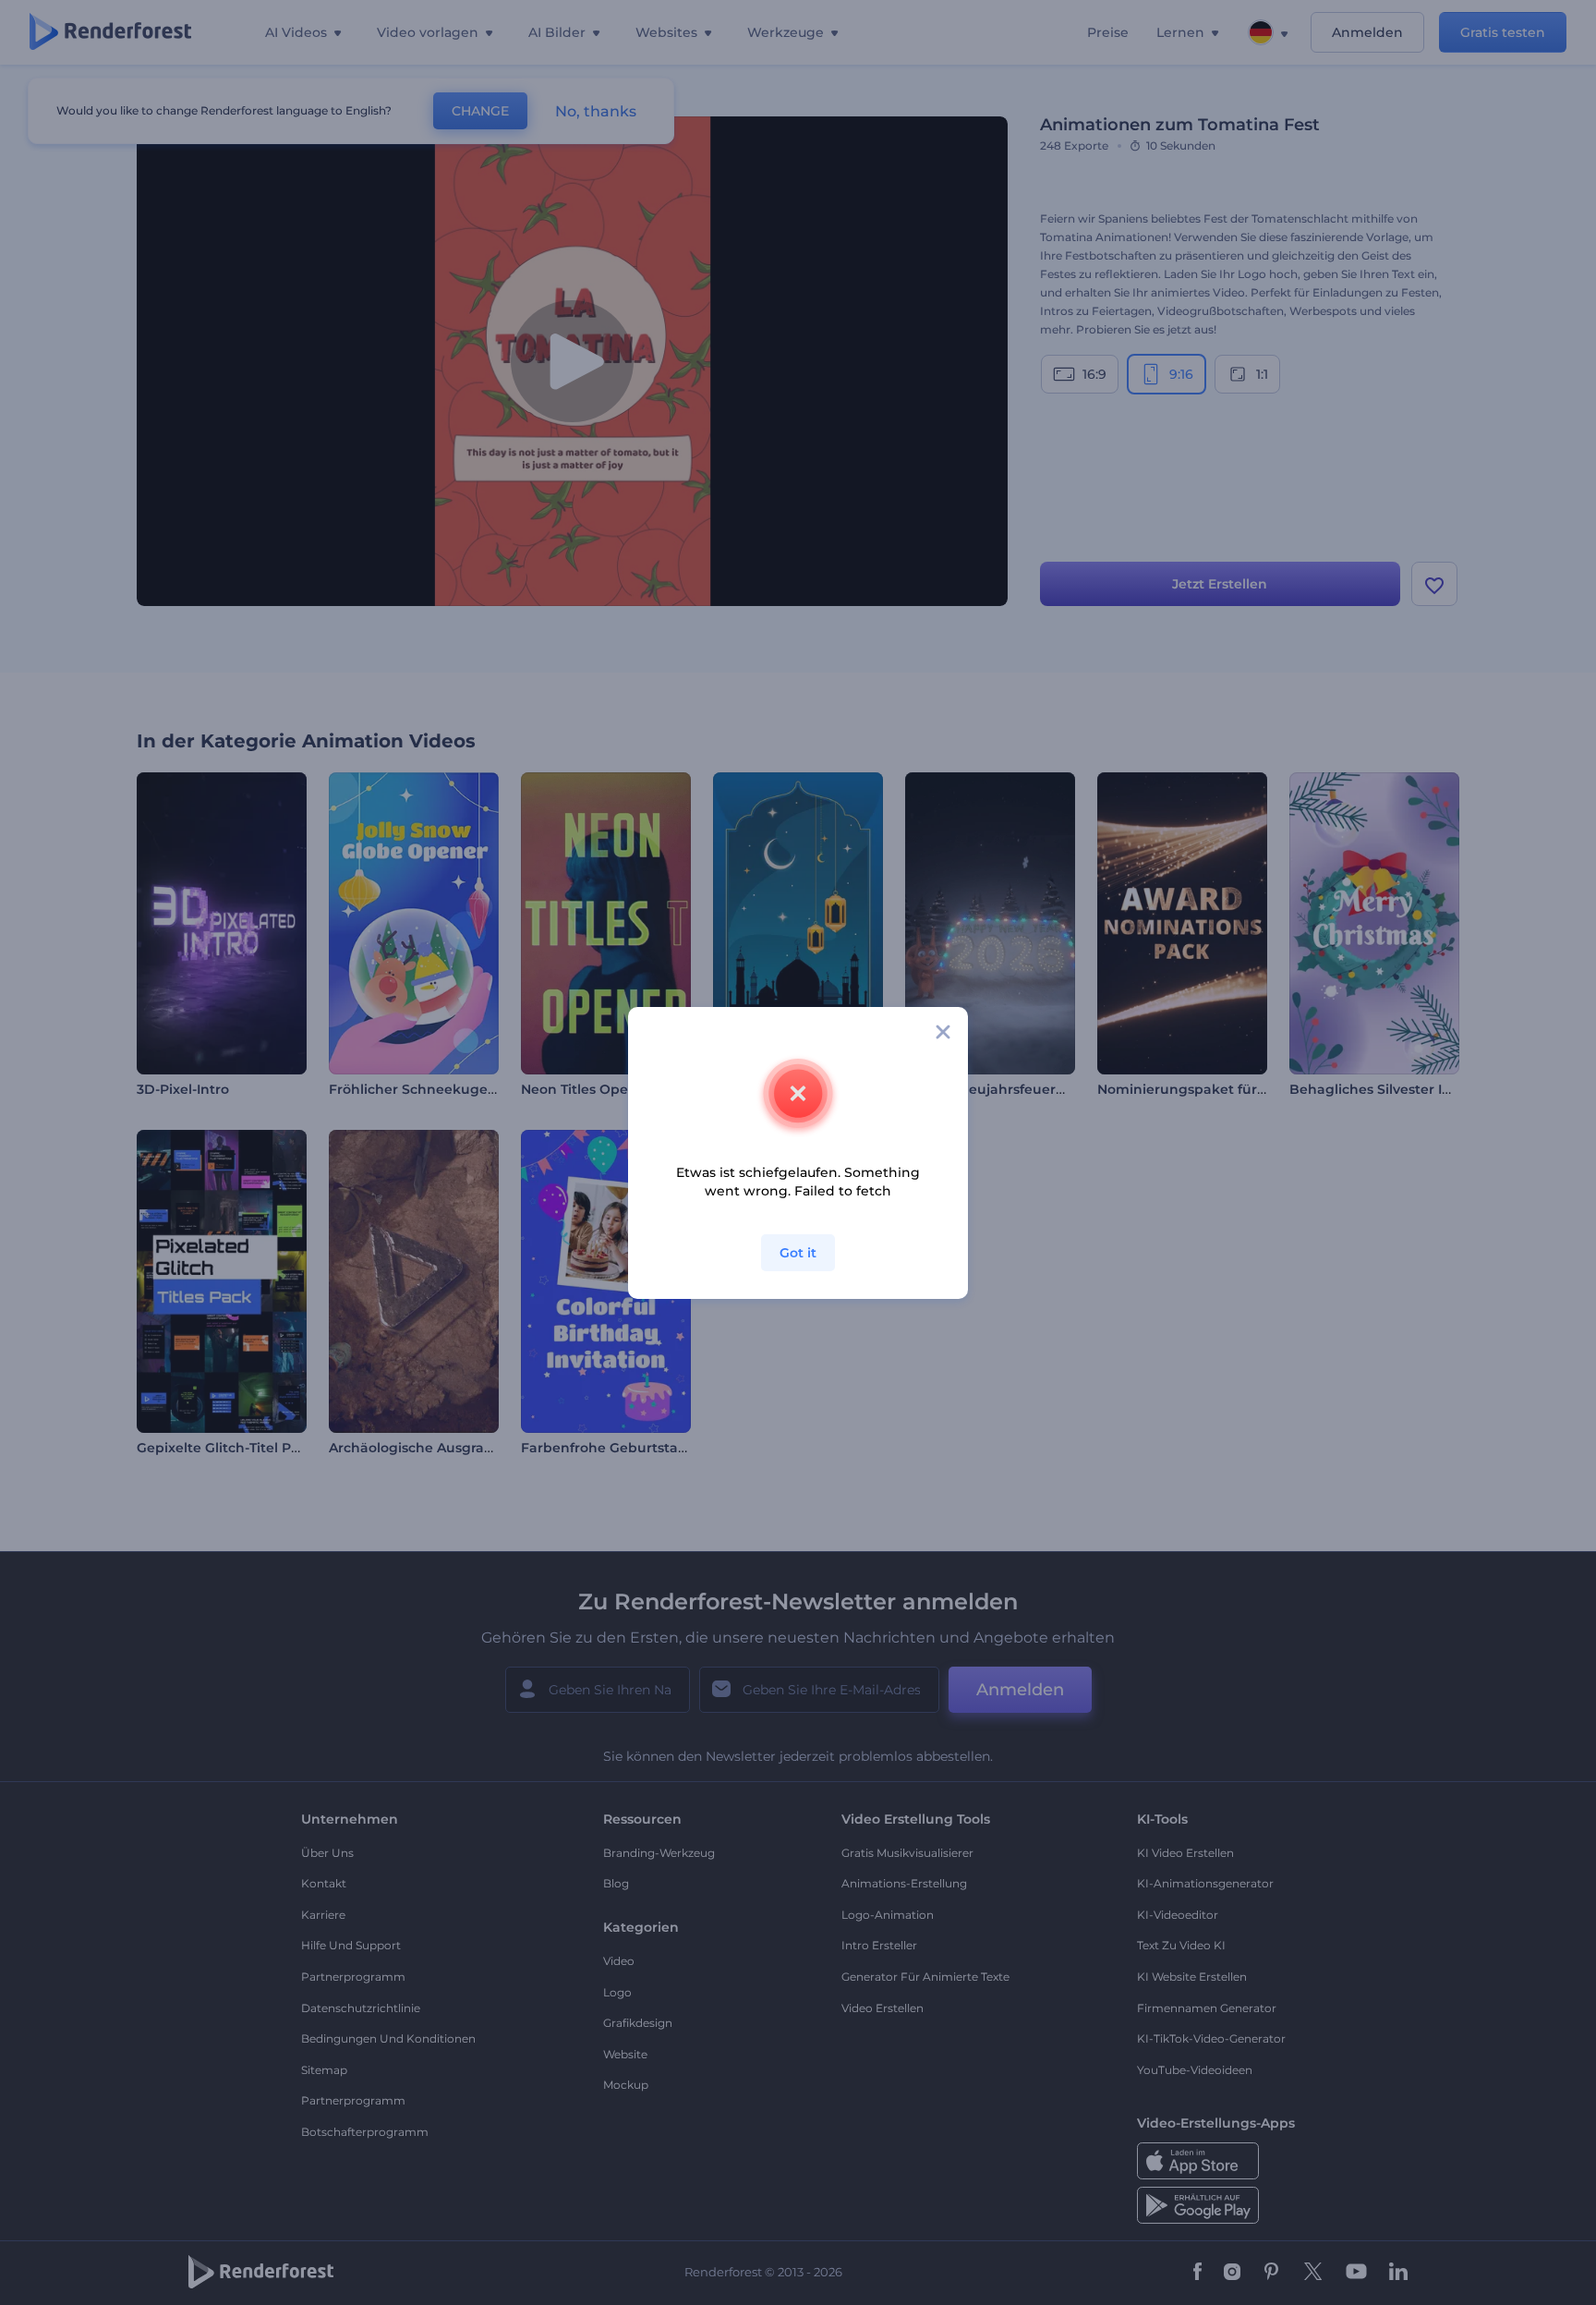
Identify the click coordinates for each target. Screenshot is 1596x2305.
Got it (798, 1253)
